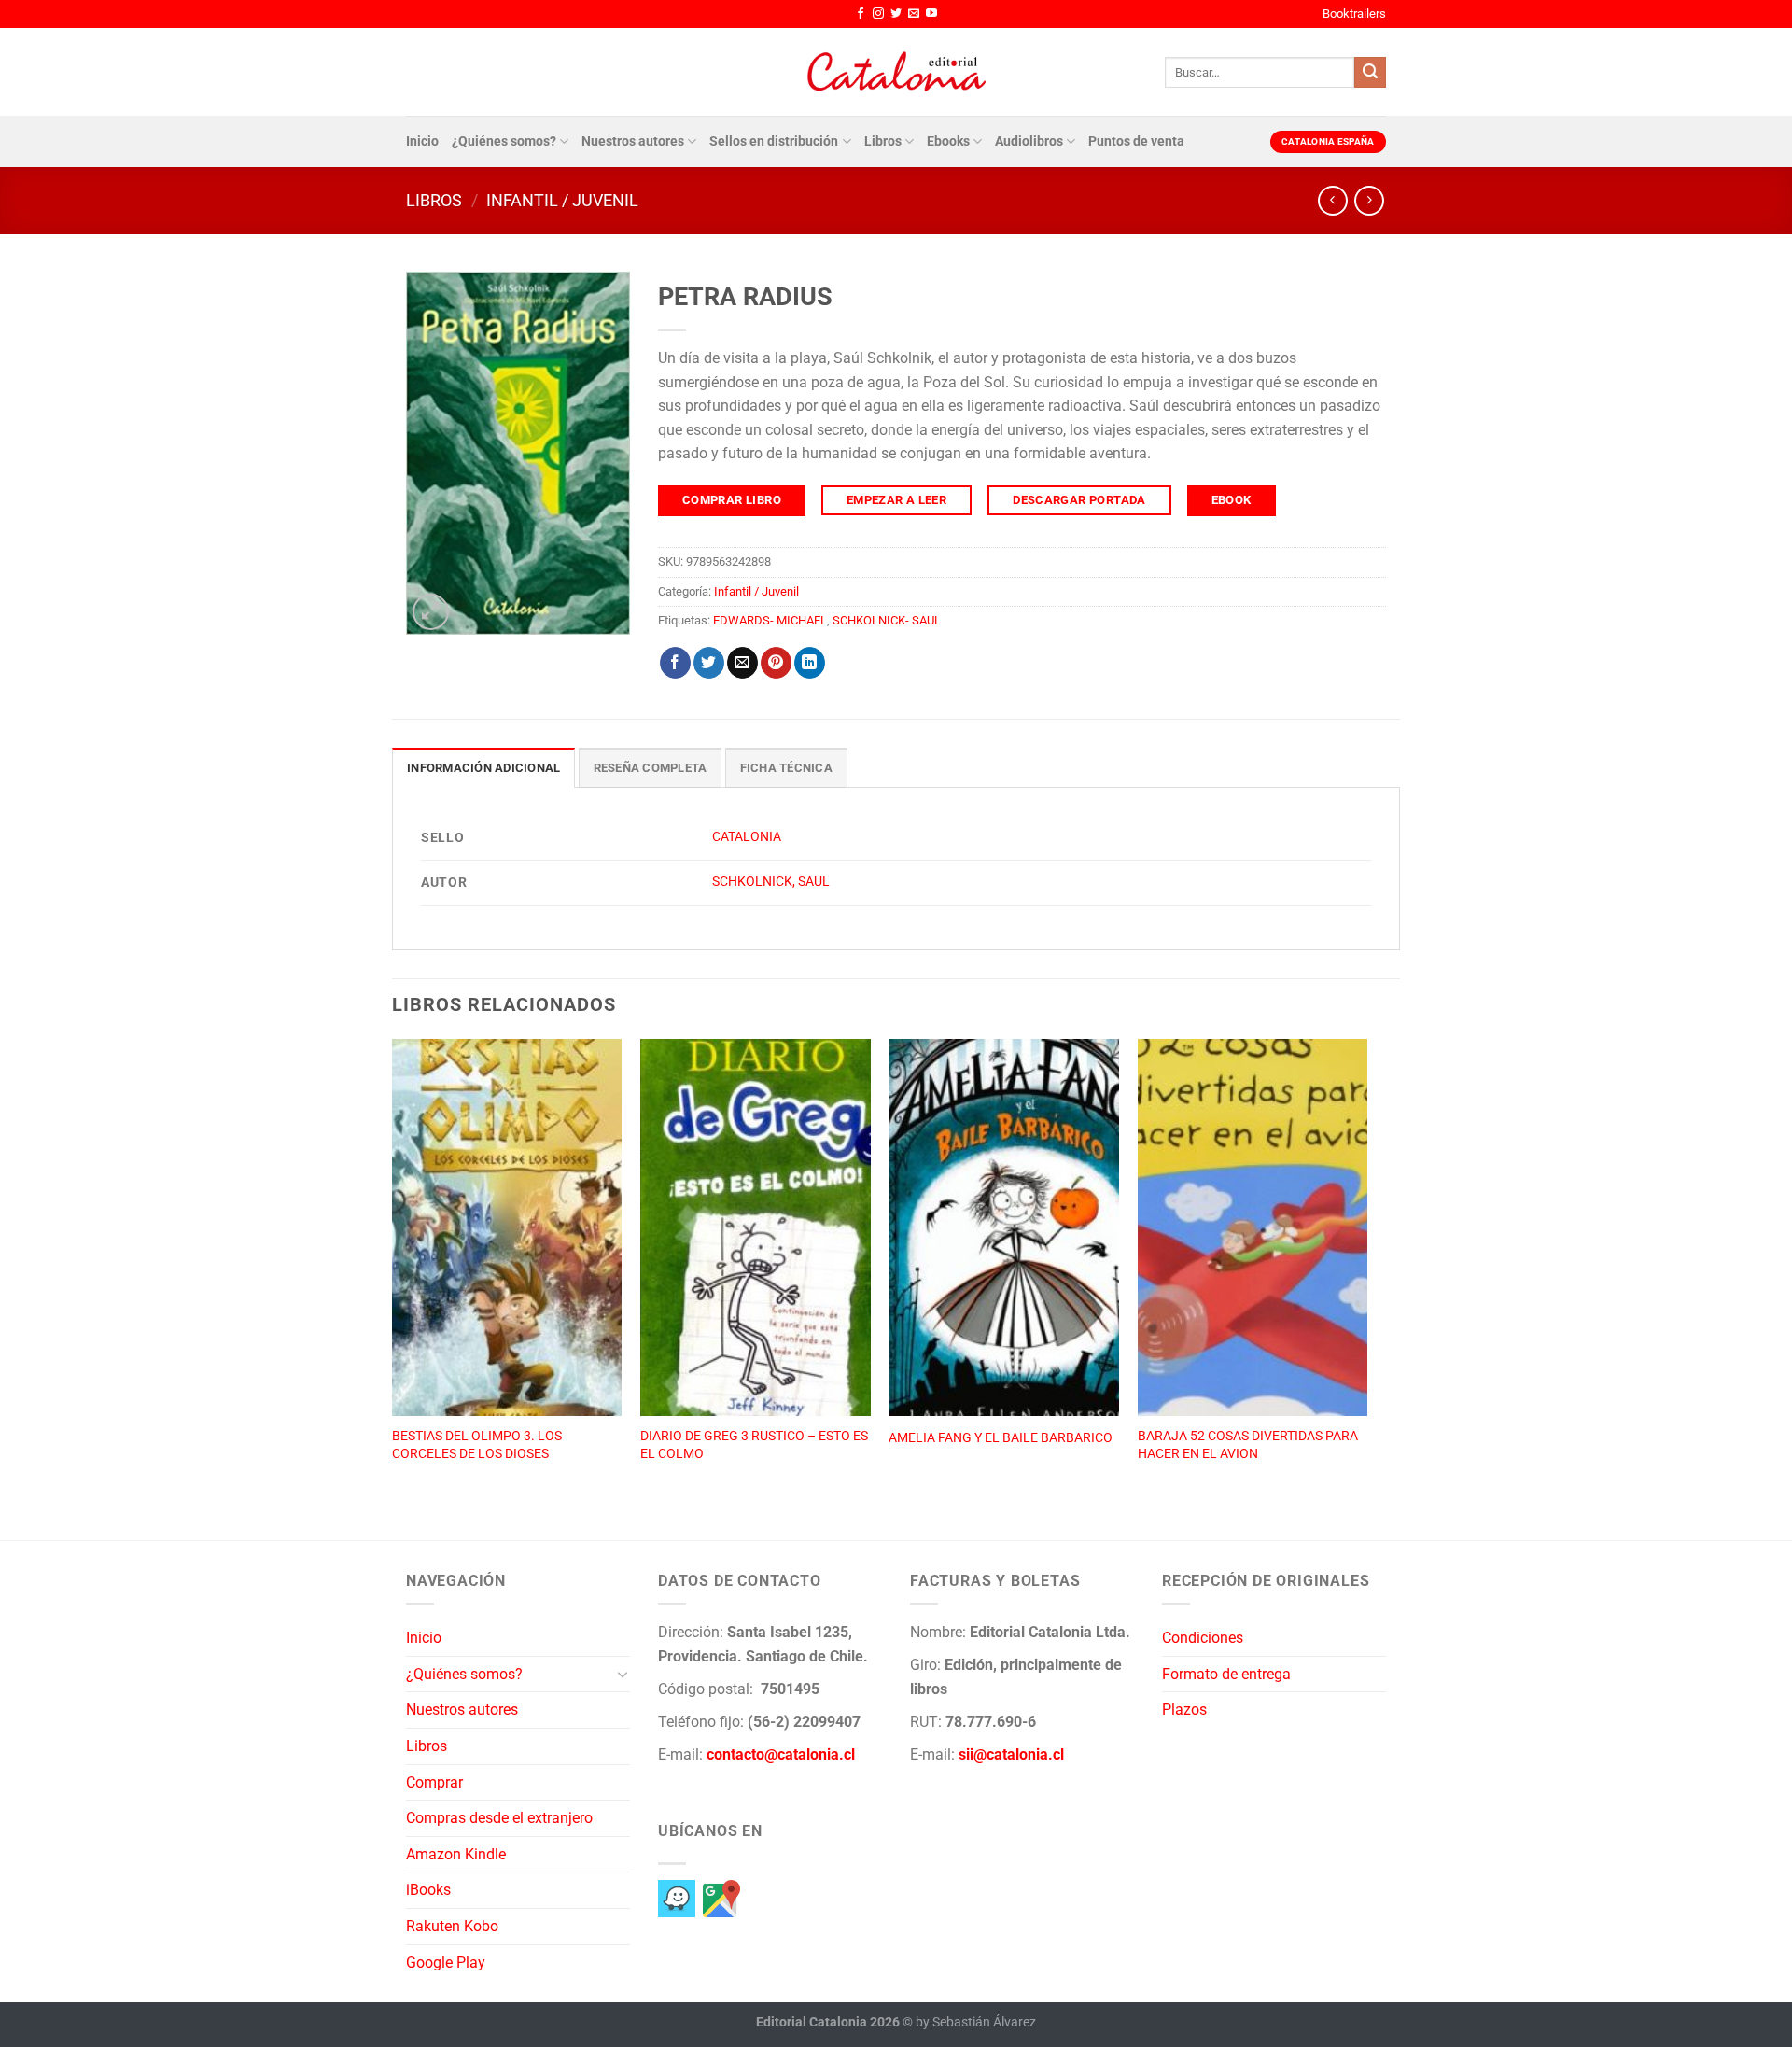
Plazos (1184, 1710)
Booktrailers (1354, 14)
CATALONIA (747, 837)
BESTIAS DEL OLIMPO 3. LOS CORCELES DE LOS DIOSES (477, 1445)
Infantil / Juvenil (562, 200)
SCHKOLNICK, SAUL (771, 882)
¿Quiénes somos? (504, 141)
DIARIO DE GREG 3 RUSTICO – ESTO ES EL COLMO (754, 1445)
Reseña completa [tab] (651, 768)
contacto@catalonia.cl (781, 1754)
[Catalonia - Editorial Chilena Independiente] (896, 72)
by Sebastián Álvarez (976, 2022)
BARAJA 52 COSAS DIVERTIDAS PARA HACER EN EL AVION (1248, 1445)
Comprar (434, 1782)
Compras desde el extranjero (499, 1818)
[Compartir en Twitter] (709, 663)
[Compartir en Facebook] (675, 663)
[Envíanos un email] (914, 14)
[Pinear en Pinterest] (776, 663)
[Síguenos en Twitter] (896, 14)
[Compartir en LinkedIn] (810, 663)
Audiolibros (1029, 141)
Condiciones (1203, 1638)
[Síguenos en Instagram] (878, 14)
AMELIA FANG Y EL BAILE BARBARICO (1001, 1438)
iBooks (428, 1890)
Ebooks (948, 141)
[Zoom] (431, 612)
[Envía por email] (742, 663)
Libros (883, 141)
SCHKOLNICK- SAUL (887, 620)
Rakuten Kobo (452, 1926)
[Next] (1366, 1269)
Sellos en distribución (774, 141)
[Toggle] (623, 1674)
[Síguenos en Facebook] (861, 14)
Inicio (422, 141)
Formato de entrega (1226, 1674)
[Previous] (393, 1269)
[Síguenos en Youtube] (931, 14)
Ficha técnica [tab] (786, 768)
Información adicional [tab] (483, 768)
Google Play (446, 1963)
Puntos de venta (1136, 141)
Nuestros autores (633, 141)
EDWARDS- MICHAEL (770, 620)
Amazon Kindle (456, 1854)
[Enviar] (1370, 73)
